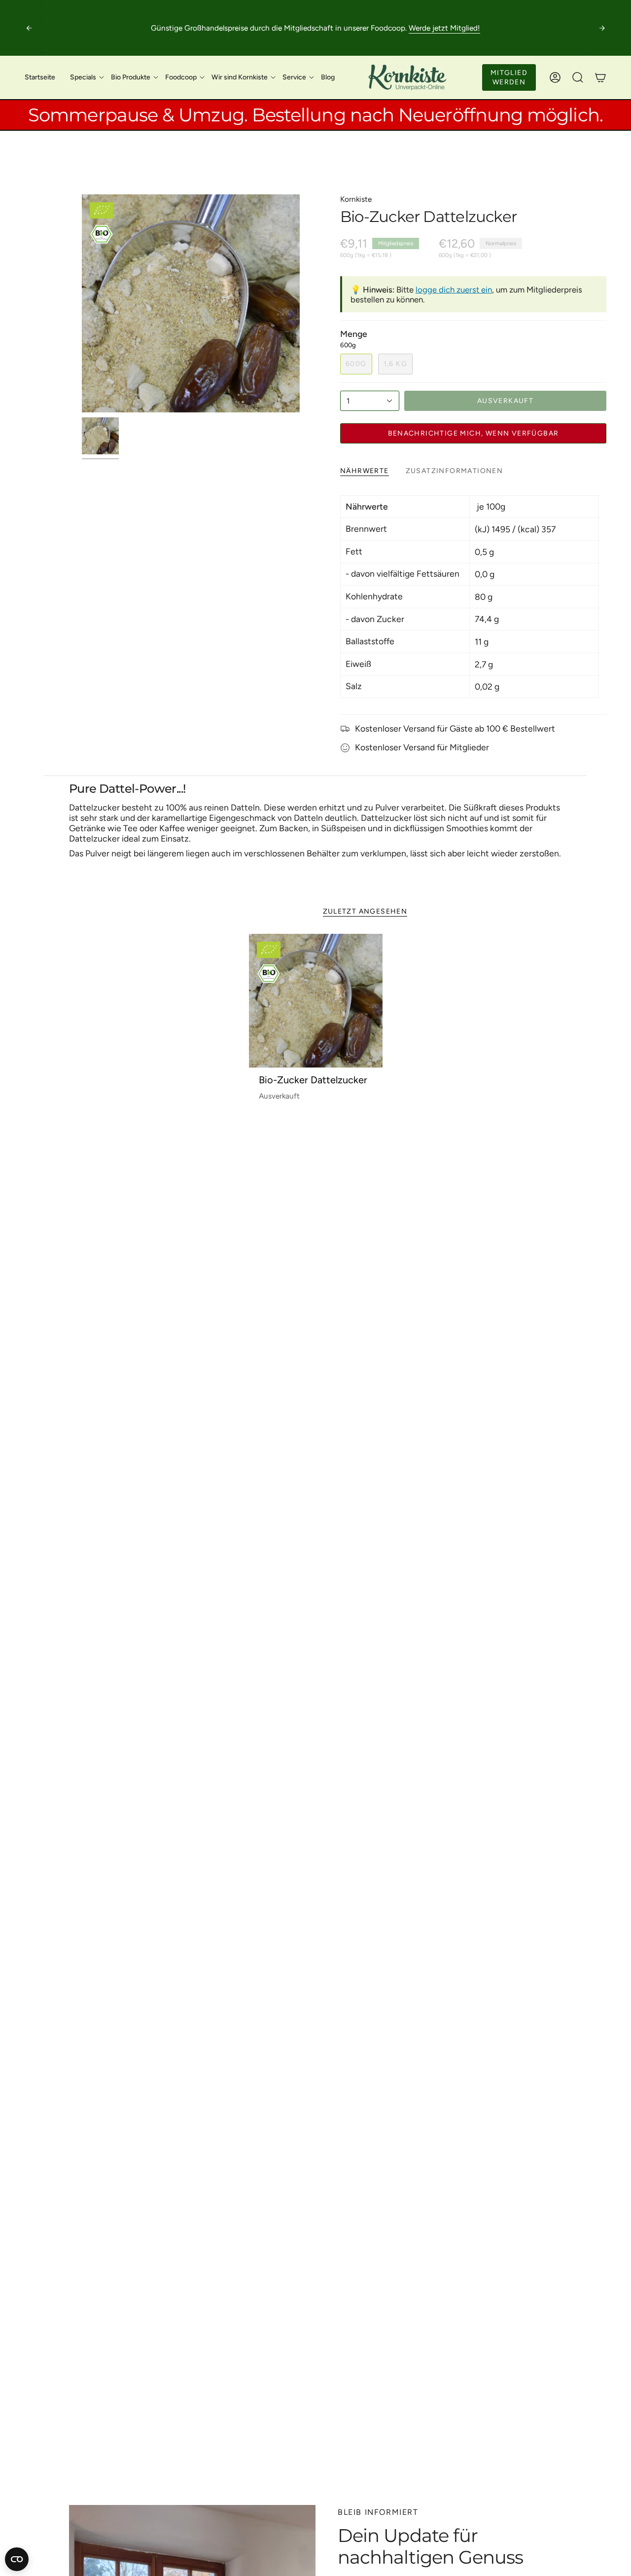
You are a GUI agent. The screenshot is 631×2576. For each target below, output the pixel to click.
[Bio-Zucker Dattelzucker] (316, 1001)
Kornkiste (356, 199)
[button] (83, 77)
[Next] (602, 28)
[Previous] (29, 28)
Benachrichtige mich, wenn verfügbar (473, 433)
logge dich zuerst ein (454, 290)
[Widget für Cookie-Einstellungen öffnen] (17, 2559)
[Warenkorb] (600, 77)
